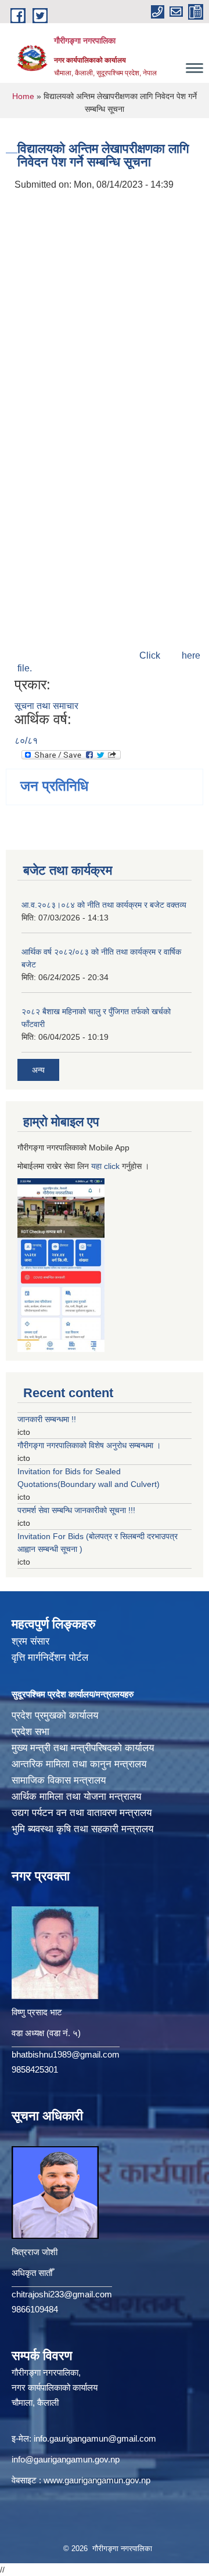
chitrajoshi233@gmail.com (62, 2294)
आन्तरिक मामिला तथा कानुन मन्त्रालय (79, 1764)
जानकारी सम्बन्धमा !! (47, 1419)
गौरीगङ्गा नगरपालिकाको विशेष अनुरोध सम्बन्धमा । (89, 1445)
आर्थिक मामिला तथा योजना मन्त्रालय (76, 1797)
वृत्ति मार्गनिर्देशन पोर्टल (50, 1658)
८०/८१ (26, 741)
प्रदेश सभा (30, 1732)
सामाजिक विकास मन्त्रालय (59, 1780)
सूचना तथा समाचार (46, 706)
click (112, 1166)
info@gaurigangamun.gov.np (66, 2459)
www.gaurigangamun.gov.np (97, 2480)
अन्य (38, 1070)
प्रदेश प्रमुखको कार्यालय (55, 1715)
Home (23, 96)
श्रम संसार (30, 1641)
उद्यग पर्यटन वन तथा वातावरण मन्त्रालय (82, 1813)
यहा (98, 1166)
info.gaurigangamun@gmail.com (95, 2438)
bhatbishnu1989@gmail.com (66, 2054)
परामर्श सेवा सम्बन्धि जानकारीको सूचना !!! (76, 1510)
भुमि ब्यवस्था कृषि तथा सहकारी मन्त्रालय (82, 1829)
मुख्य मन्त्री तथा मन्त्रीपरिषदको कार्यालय (83, 1748)
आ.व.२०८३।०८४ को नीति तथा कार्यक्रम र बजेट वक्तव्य (104, 905)
